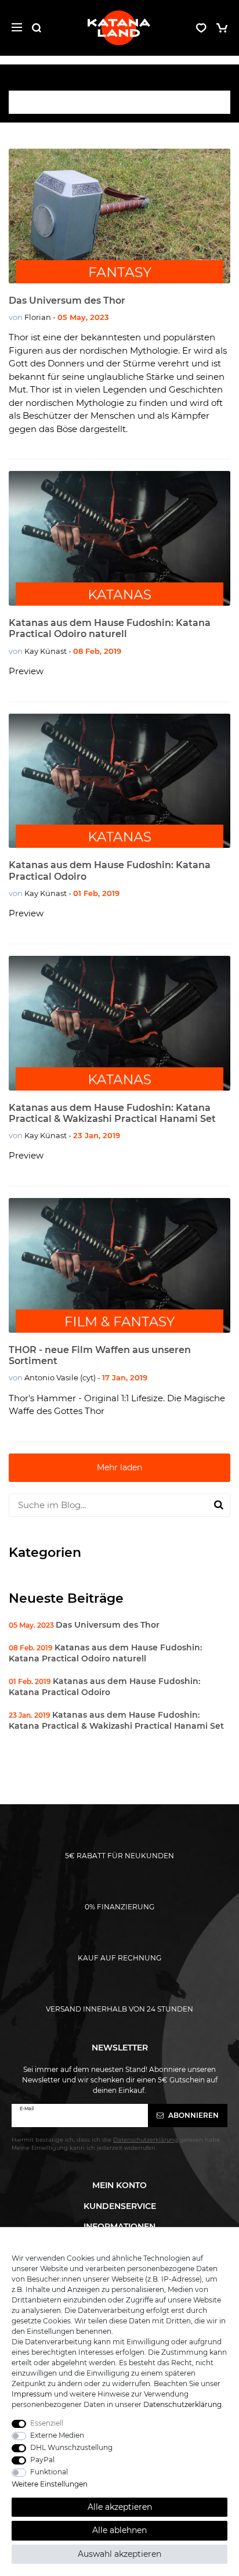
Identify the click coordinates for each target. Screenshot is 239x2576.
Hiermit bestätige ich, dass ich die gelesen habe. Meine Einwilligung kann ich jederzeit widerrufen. (116, 2144)
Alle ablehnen (119, 2530)
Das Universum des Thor (67, 301)
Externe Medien (57, 2435)
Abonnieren (193, 2115)
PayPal (42, 2460)
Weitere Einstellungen (50, 2484)
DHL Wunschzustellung (71, 2447)
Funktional (49, 2472)
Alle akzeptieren (120, 2507)
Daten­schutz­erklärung (182, 2404)
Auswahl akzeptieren (119, 2554)
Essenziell (47, 2423)
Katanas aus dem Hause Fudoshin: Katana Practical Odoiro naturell (110, 628)
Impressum (32, 2394)
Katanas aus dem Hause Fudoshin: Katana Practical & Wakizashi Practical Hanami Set (112, 1113)
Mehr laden (119, 1467)
